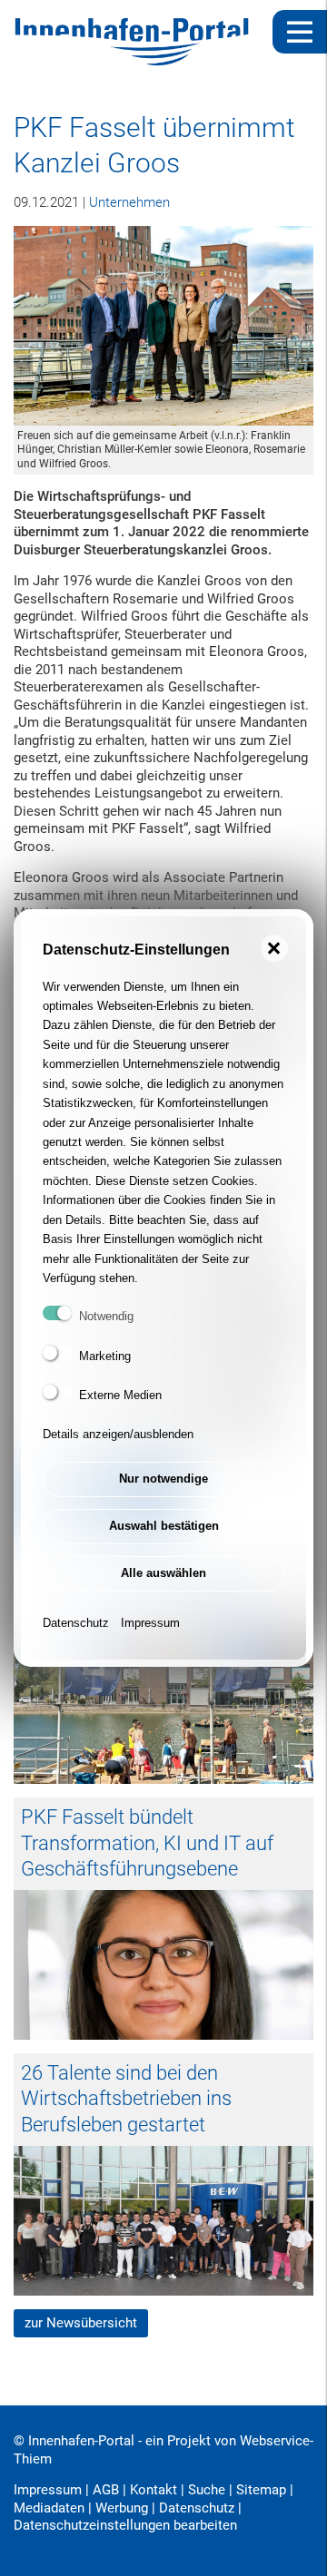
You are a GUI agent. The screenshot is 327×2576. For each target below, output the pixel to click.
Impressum (150, 1623)
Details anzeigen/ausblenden (118, 1434)
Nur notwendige (163, 1479)
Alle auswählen (163, 1573)
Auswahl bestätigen (164, 1526)
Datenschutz (76, 1623)
